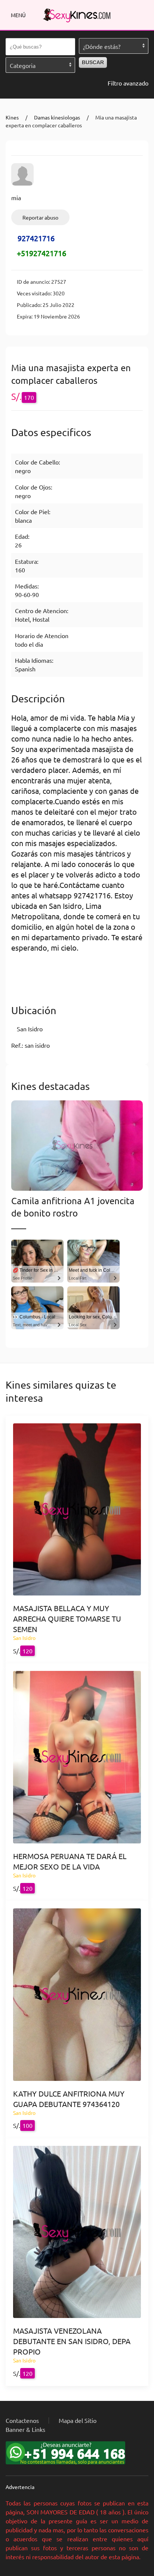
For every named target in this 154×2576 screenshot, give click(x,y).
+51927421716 (41, 253)
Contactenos (22, 2420)
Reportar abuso (40, 217)
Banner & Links (25, 2429)
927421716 (36, 238)
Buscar (93, 62)
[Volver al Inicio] (77, 15)
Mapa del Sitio (78, 2420)
